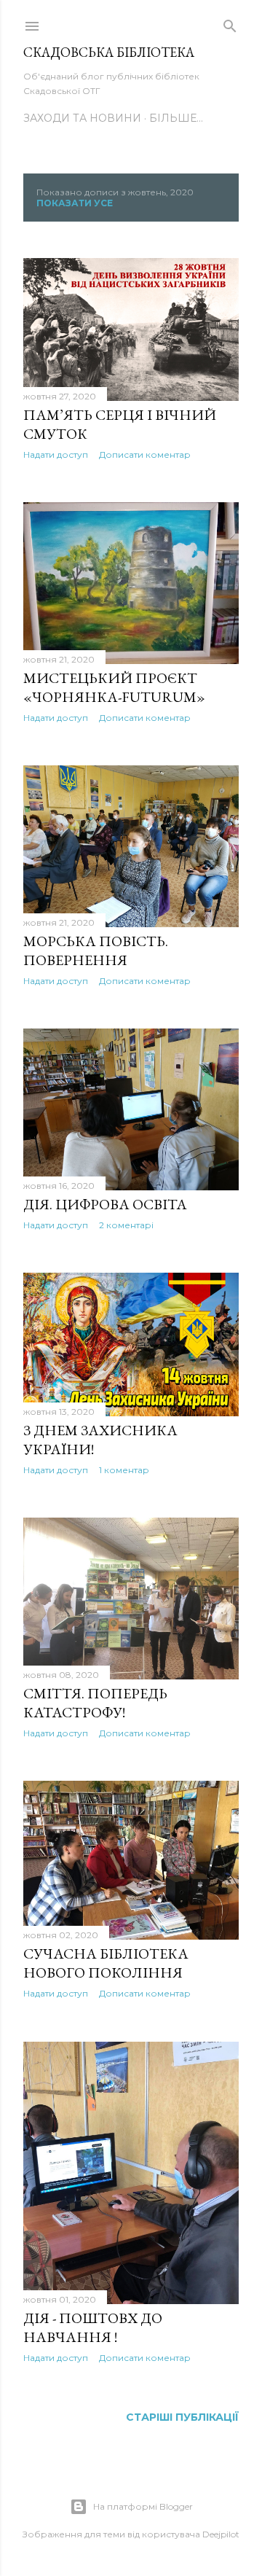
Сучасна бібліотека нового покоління (106, 1963)
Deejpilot (221, 2534)
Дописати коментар (145, 454)
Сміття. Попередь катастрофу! (95, 1703)
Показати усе (75, 203)
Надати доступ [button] (56, 454)
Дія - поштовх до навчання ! (93, 2327)
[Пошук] (230, 23)
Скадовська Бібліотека (109, 52)
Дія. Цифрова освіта (105, 1204)
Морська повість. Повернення (96, 951)
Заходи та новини (82, 118)
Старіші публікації (182, 2417)
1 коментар (124, 1470)
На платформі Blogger (143, 2506)
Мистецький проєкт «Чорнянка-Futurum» (114, 687)
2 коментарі (126, 1225)
